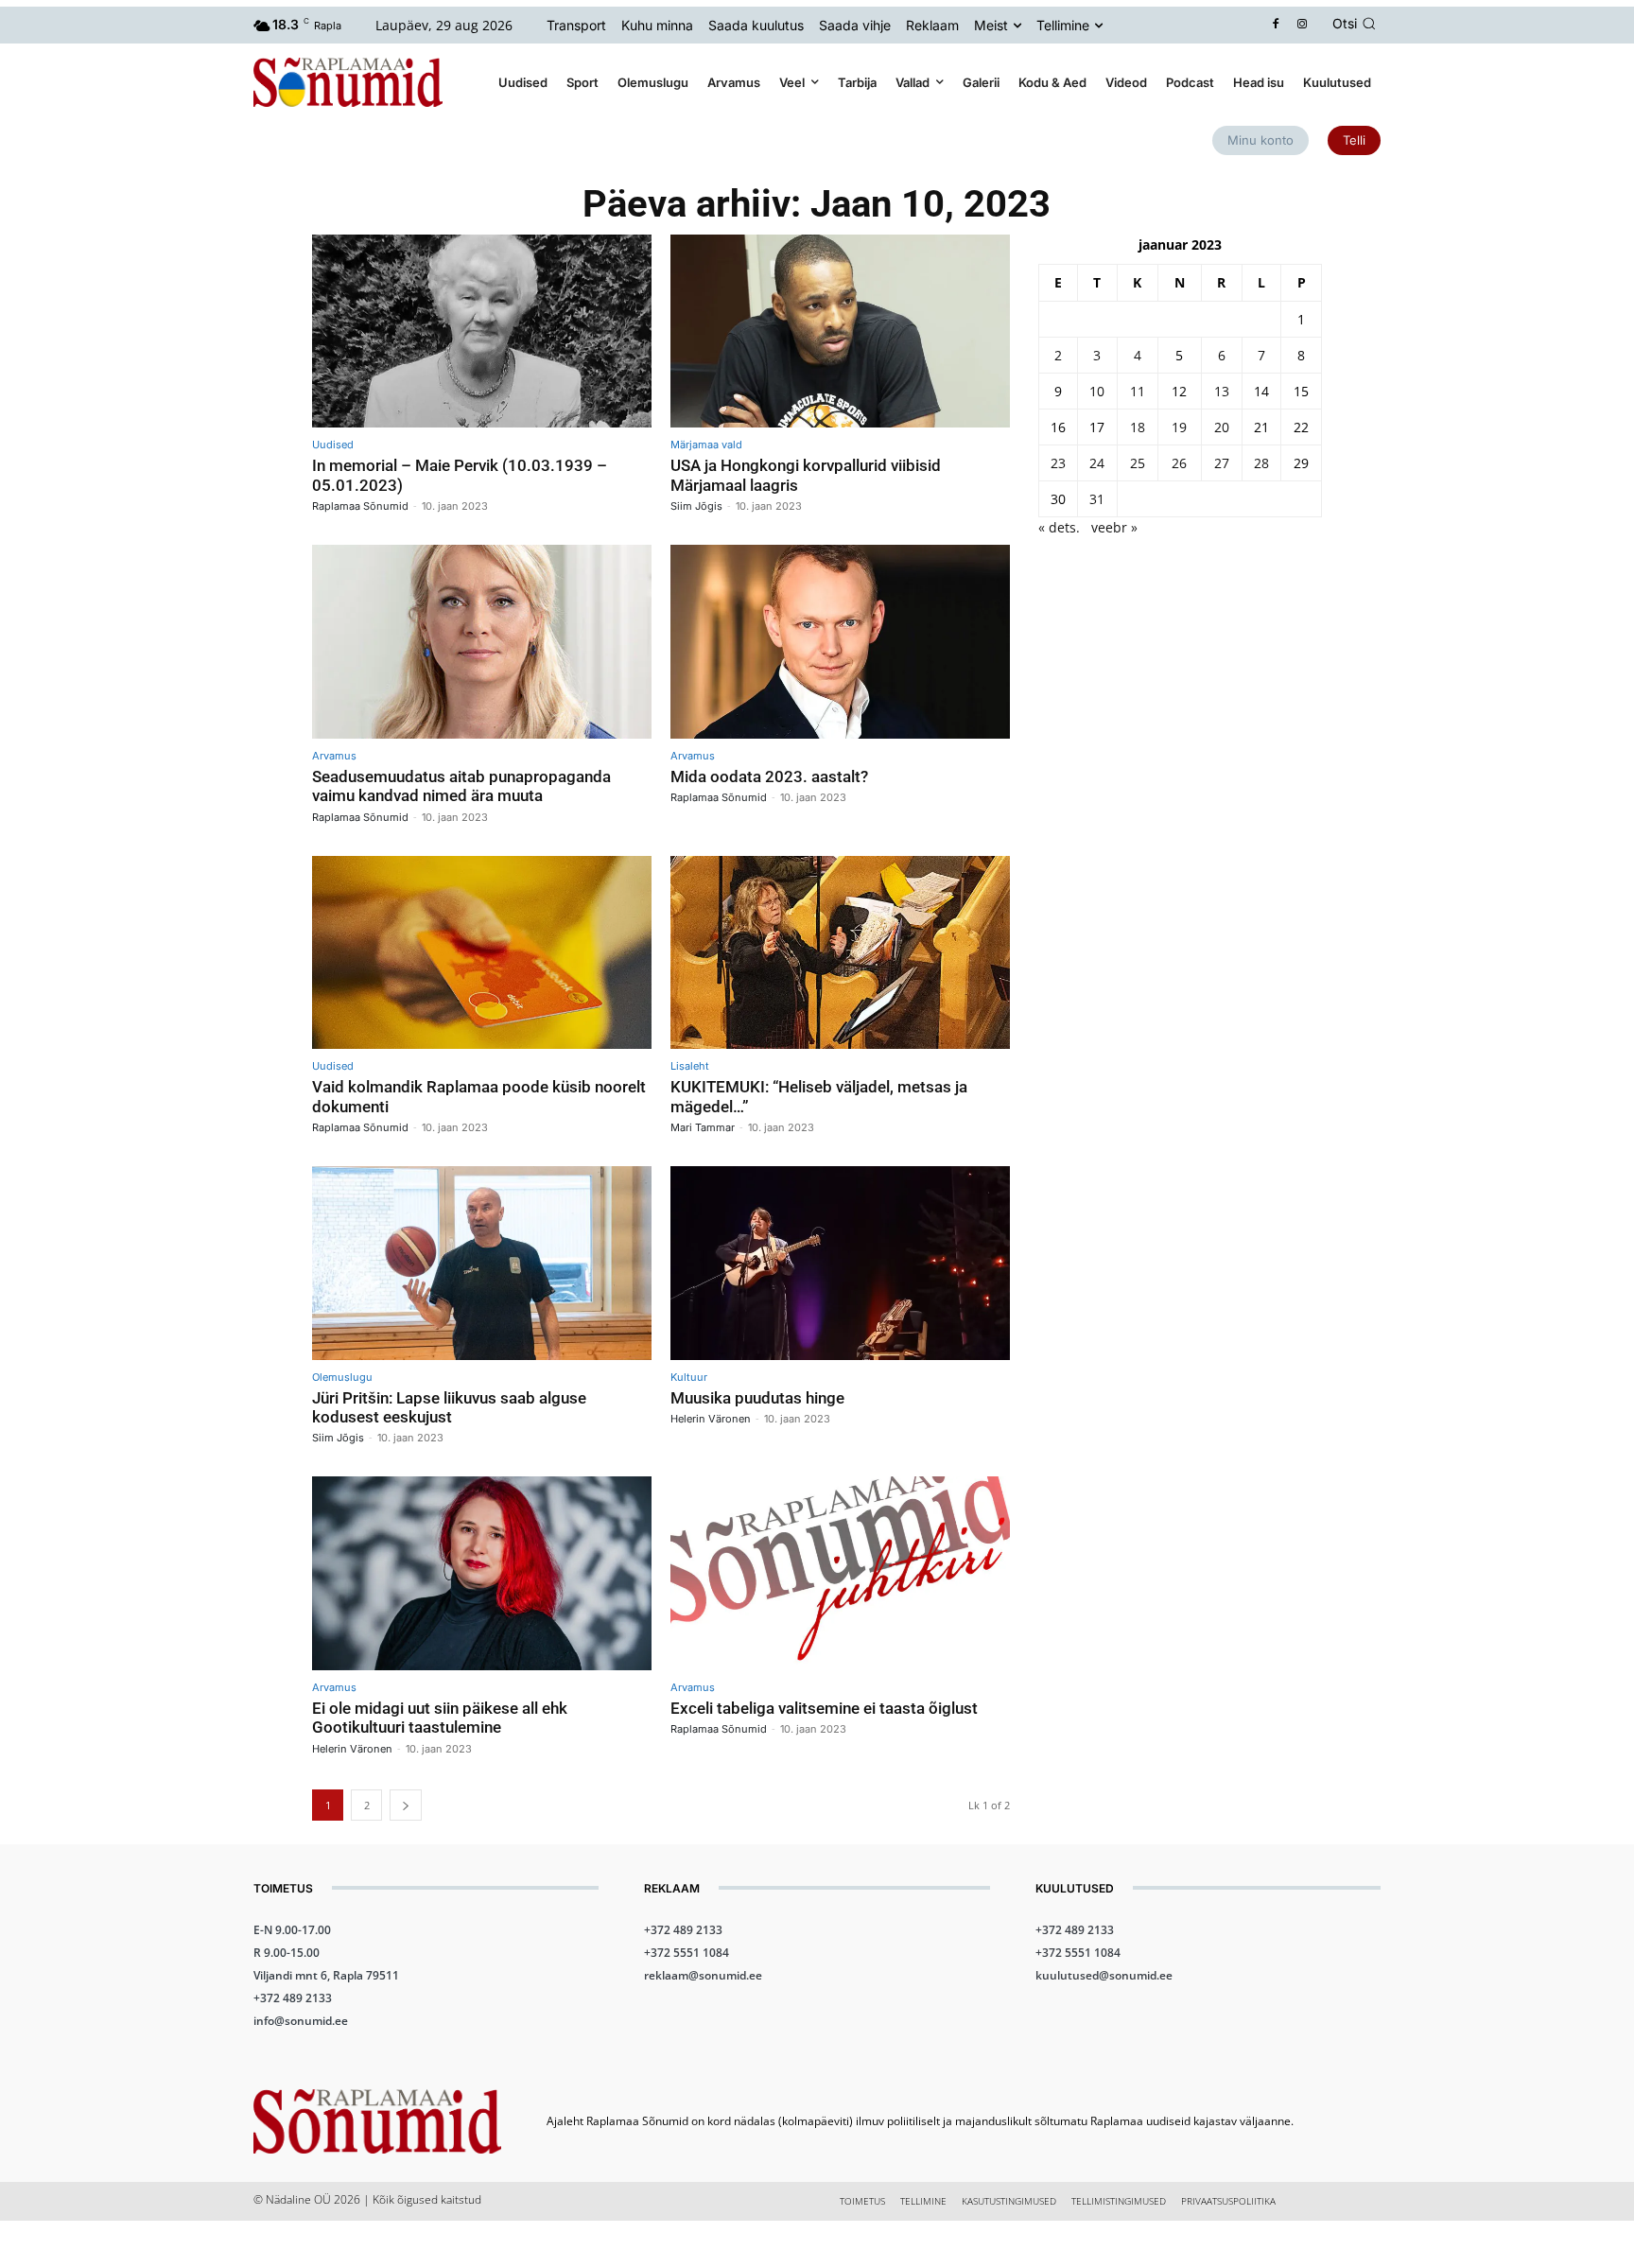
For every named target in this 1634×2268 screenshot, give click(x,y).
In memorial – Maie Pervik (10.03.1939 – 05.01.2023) (460, 475)
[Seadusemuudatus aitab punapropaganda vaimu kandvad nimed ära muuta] (482, 642)
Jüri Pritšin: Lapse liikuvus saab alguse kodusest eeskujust (449, 1407)
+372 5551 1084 (687, 1953)
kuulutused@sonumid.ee (1104, 1975)
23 (1058, 463)
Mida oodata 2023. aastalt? (769, 776)
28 (1261, 463)
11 (1138, 391)
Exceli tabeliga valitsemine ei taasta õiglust (824, 1708)
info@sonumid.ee (301, 2021)
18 (1138, 427)
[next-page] (406, 1805)
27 (1222, 463)
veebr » (1114, 527)
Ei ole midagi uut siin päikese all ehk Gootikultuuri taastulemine (440, 1718)
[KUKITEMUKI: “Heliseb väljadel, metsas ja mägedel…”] (840, 953)
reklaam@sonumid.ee (703, 1975)
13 (1222, 391)
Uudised (333, 445)
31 (1097, 499)
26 (1179, 463)
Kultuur (689, 1378)
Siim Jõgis (696, 506)
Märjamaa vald (706, 445)
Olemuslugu (342, 1378)
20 (1222, 427)
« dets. (1059, 527)
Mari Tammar (703, 1127)
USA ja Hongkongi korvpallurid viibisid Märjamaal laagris (806, 475)
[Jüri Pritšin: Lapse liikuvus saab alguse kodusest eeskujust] (482, 1263)
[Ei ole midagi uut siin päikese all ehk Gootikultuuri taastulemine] (482, 1573)
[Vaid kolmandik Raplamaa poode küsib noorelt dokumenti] (482, 953)
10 (1097, 391)
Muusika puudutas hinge (757, 1398)
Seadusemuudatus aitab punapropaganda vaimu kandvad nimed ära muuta (461, 786)
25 (1138, 463)
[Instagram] (1303, 25)
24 (1097, 463)
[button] (1357, 24)
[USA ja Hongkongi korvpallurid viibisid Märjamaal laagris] (840, 331)
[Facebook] (1276, 25)
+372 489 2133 (293, 1998)
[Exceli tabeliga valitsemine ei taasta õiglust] (840, 1573)
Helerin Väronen (711, 1419)
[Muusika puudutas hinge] (840, 1263)
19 (1179, 427)
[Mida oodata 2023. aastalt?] (840, 642)
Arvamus (334, 756)
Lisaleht (690, 1066)
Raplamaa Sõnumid (360, 506)
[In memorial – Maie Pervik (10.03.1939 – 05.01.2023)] (482, 331)
